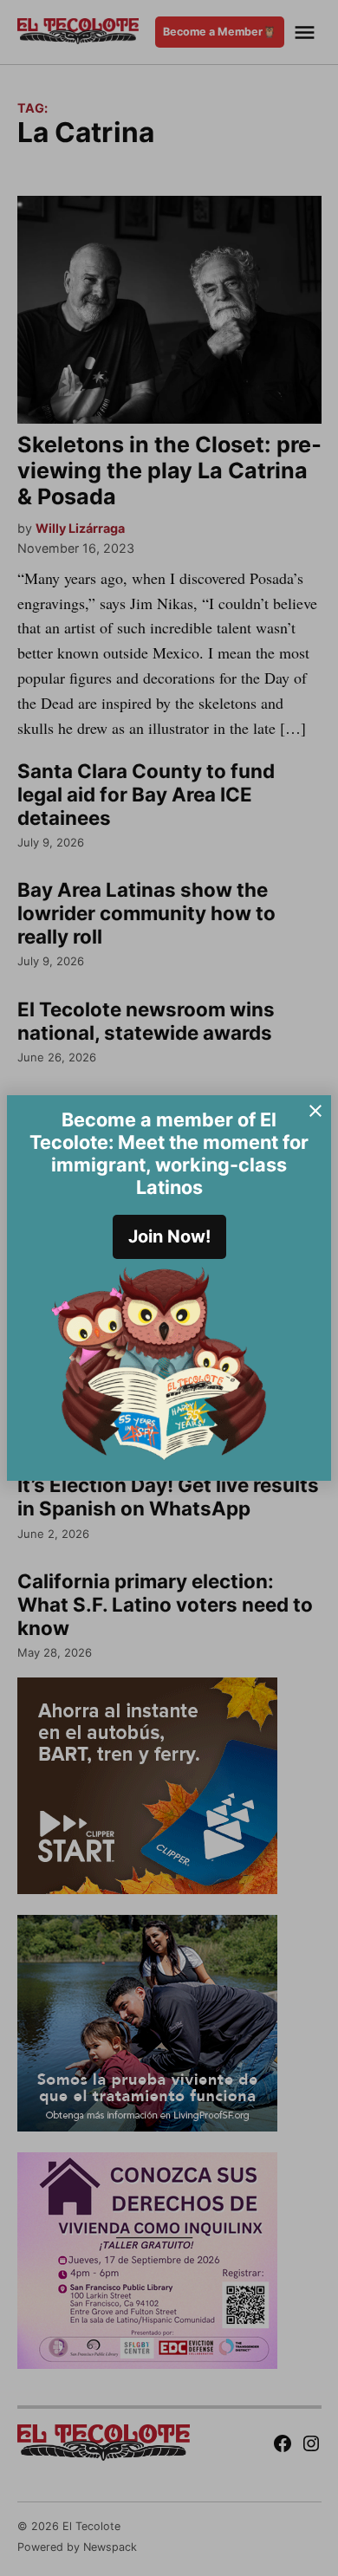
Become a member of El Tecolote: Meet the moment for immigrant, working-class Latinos (169, 1153)
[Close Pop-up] (315, 1111)
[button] (169, 1288)
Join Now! (169, 1236)
